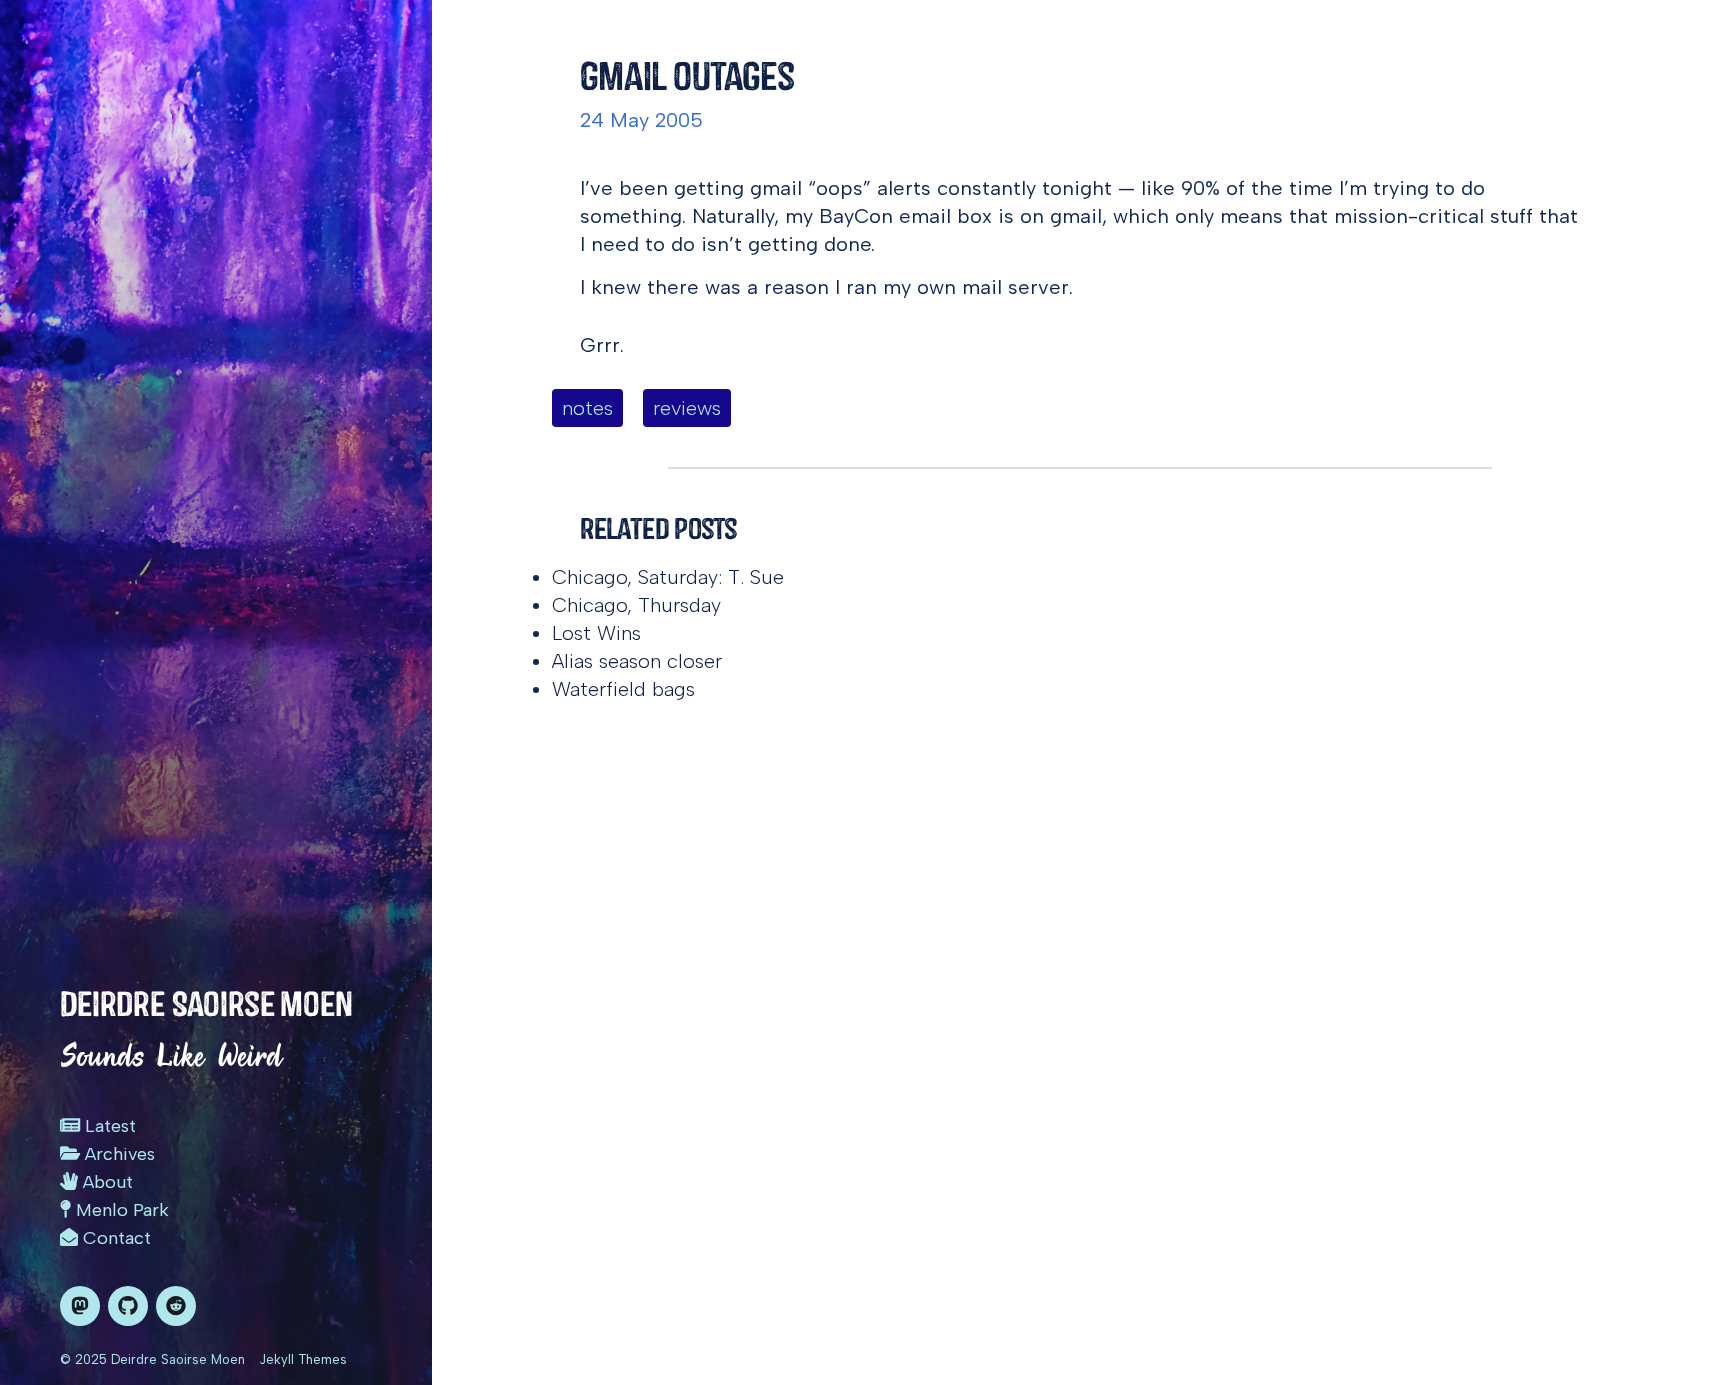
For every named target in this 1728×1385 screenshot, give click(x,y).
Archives (117, 1154)
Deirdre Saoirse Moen (206, 1004)
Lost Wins (596, 633)
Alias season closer (637, 661)
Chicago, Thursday (636, 605)
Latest (108, 1126)
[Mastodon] (80, 1306)
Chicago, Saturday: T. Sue (668, 577)
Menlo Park (120, 1210)
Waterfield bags (623, 689)
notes (587, 408)
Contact (114, 1238)
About (105, 1182)
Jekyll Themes (303, 1359)
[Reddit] (176, 1306)
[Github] (128, 1306)
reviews (687, 408)
